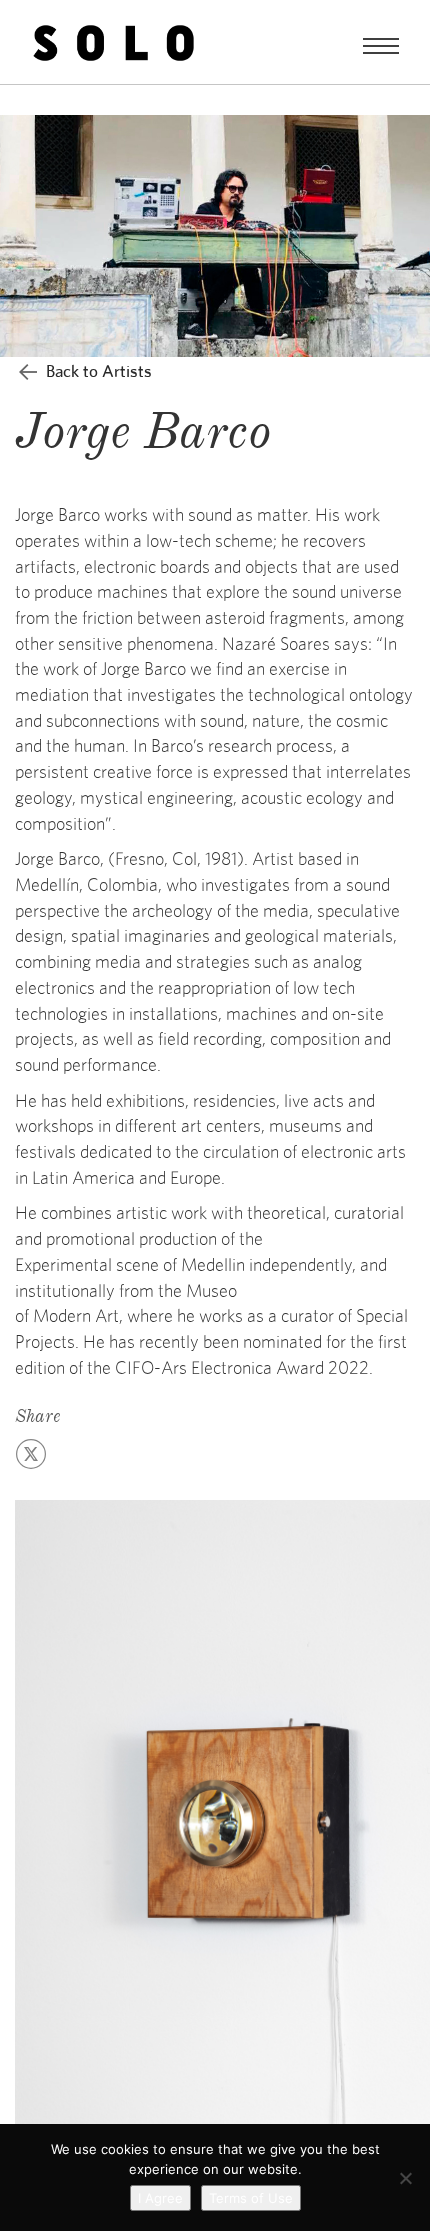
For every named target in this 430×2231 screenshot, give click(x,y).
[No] (405, 2178)
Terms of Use (251, 2198)
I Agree (160, 2198)
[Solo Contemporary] (113, 42)
